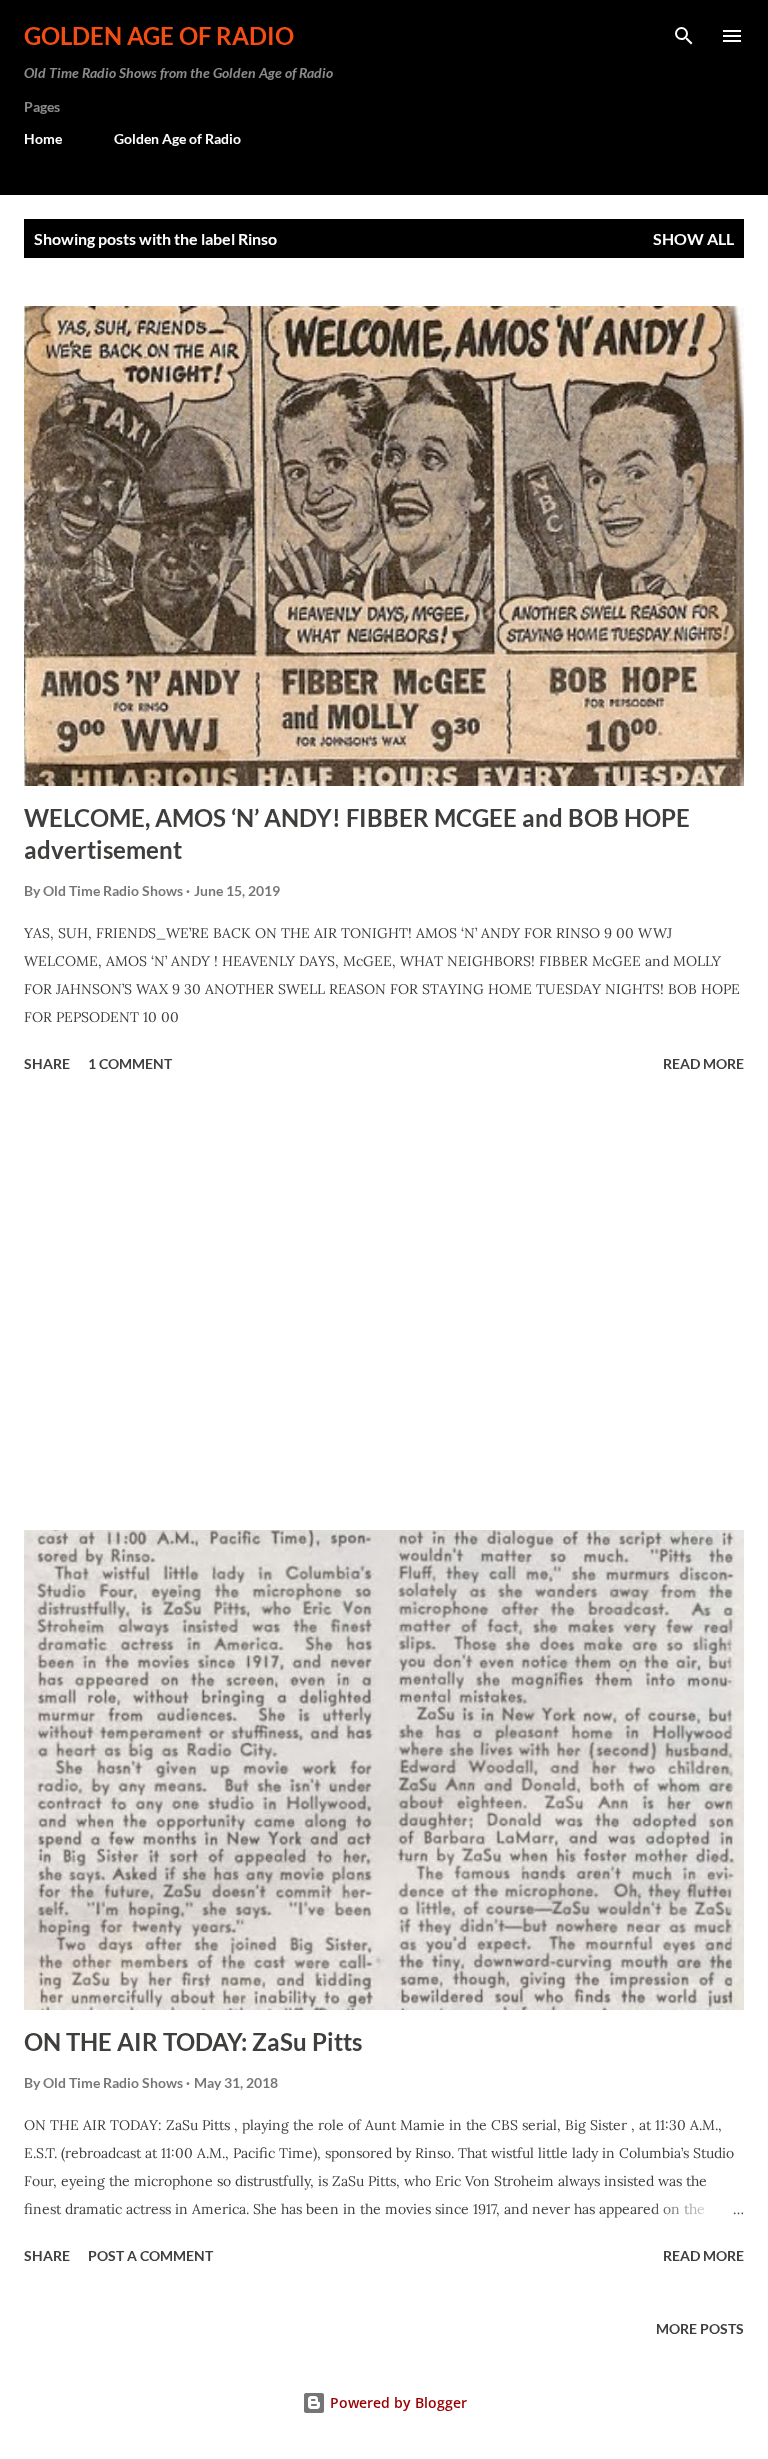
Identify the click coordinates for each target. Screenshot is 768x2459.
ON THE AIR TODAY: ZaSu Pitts (193, 2041)
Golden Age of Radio (159, 35)
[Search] (684, 36)
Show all (693, 238)
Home (43, 138)
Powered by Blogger (396, 2402)
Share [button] (47, 1063)
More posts (700, 2328)
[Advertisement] (384, 1305)
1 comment (130, 1063)
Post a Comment (150, 2255)
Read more (703, 1063)
